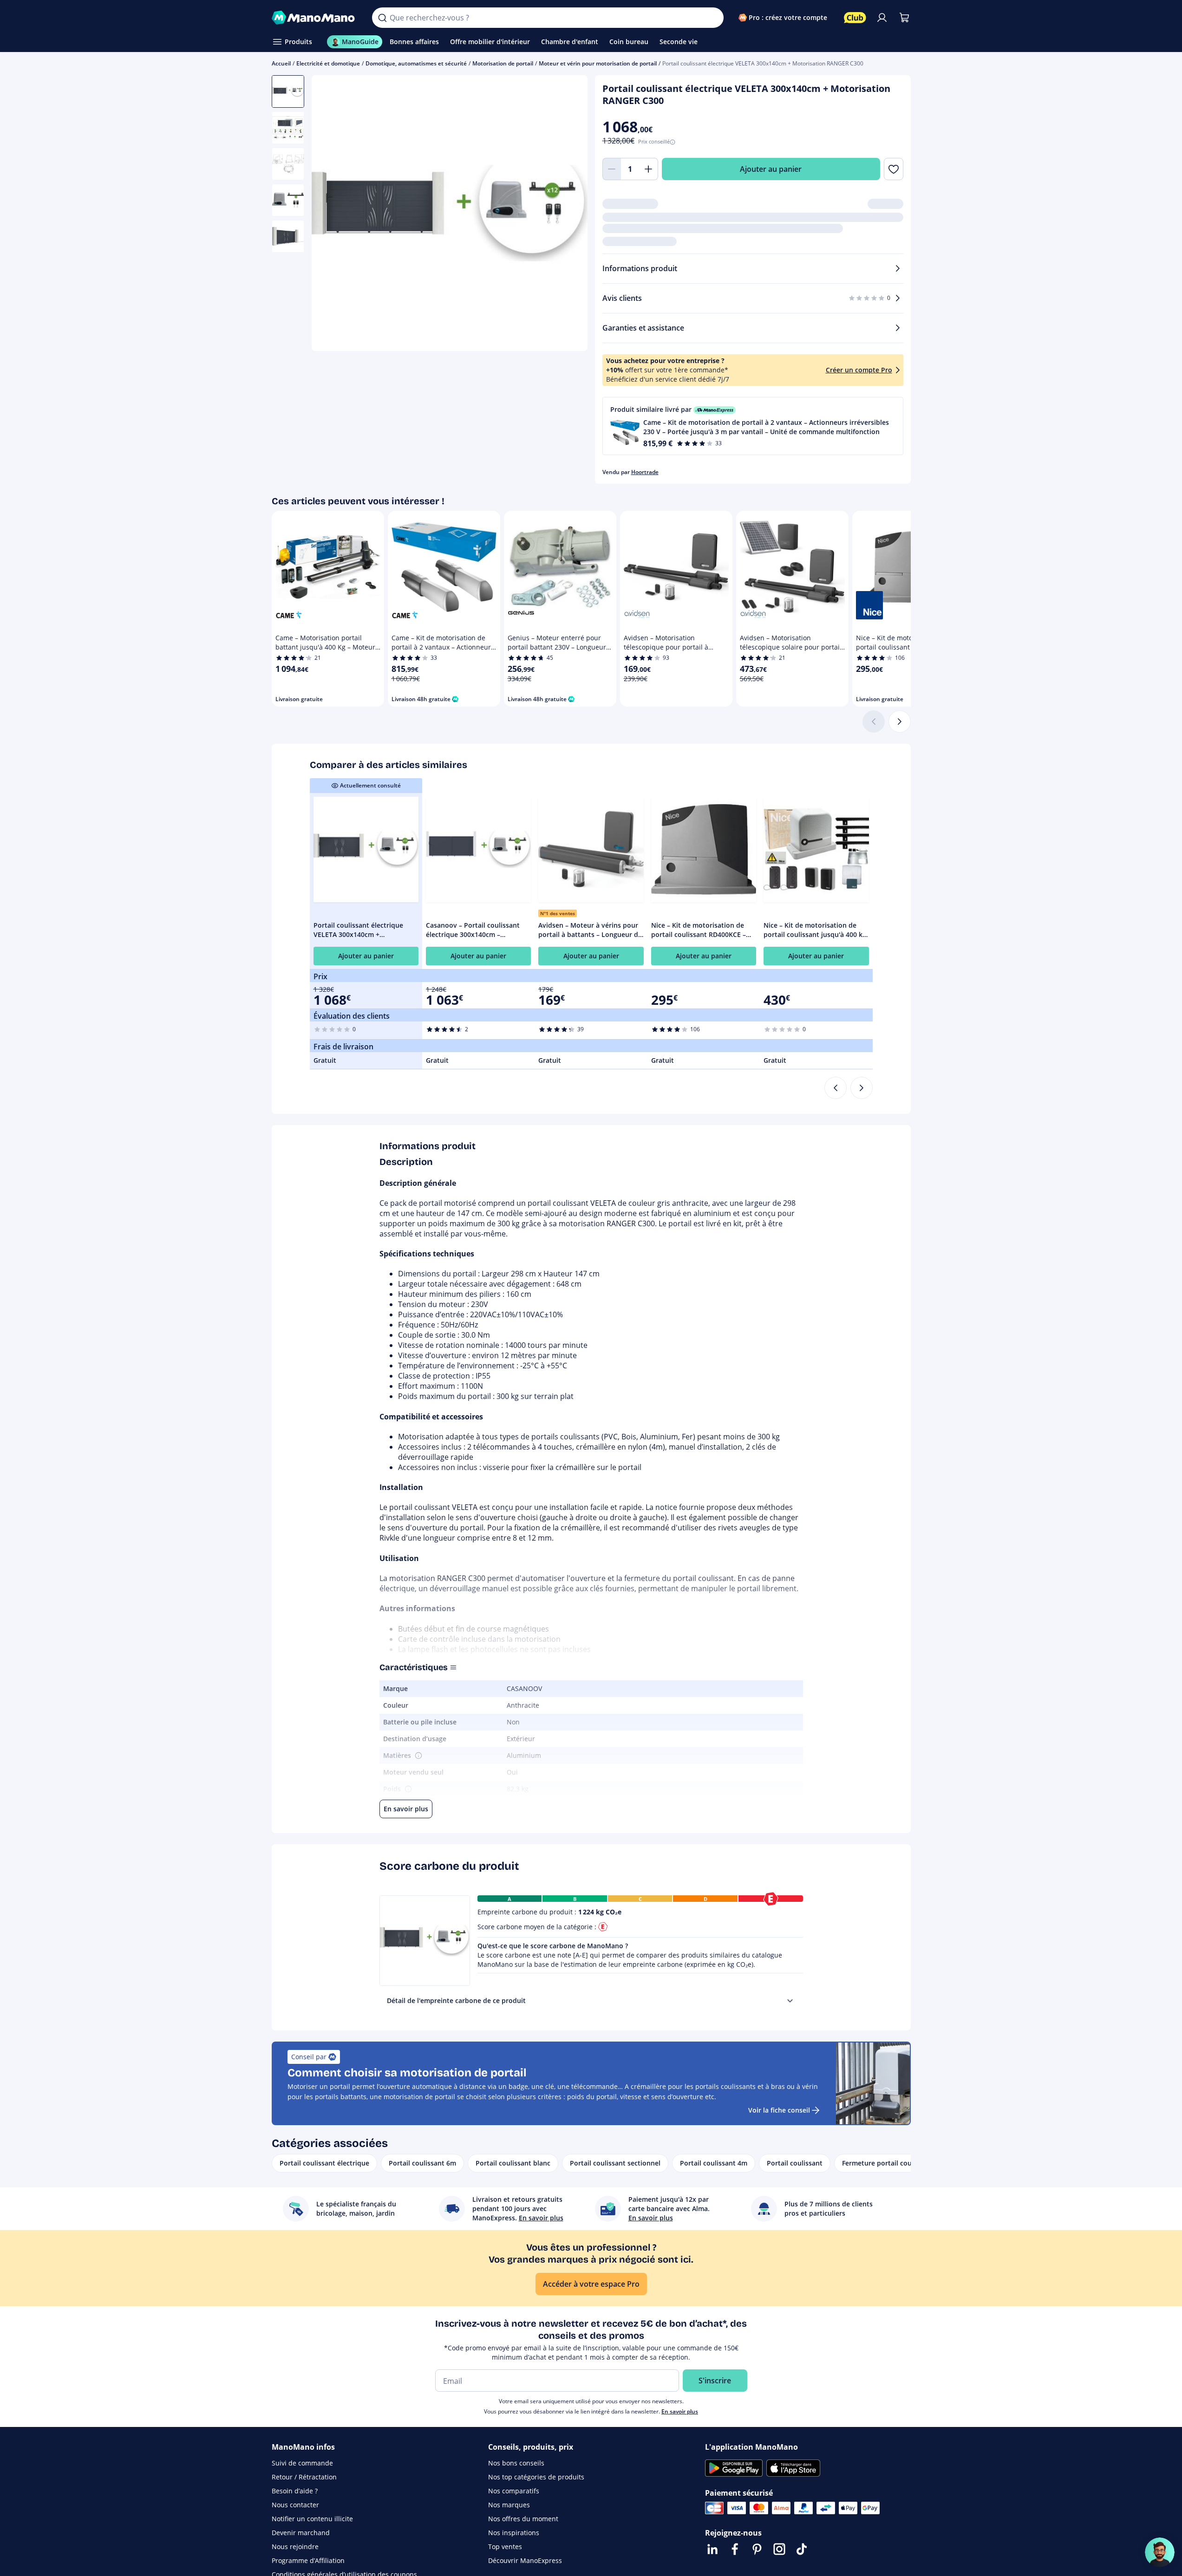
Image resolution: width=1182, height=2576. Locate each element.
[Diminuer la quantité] (612, 169)
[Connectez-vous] (882, 18)
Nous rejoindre (295, 2547)
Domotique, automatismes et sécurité (416, 63)
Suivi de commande (302, 2463)
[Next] (862, 1088)
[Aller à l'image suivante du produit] (569, 215)
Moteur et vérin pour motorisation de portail (598, 63)
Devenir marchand (301, 2533)
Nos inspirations (514, 2533)
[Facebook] (735, 2549)
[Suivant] (900, 722)
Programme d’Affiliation (308, 2560)
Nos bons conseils (516, 2463)
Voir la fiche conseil (779, 2110)
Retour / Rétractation (304, 2477)
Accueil (281, 63)
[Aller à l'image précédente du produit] (330, 215)
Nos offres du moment (523, 2519)
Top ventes (505, 2547)
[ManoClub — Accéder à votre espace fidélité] (855, 18)
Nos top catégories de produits (536, 2477)
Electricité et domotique (328, 63)
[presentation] (790, 2001)
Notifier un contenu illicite (312, 2519)
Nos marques (509, 2505)
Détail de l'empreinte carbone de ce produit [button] (456, 2000)
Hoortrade (645, 472)
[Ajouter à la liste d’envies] (893, 169)
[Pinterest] (757, 2549)
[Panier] (904, 18)
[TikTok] (802, 2549)
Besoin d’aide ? (295, 2491)
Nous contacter (295, 2505)
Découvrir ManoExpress (525, 2560)
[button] (753, 426)
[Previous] (836, 1088)
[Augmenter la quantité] (649, 169)
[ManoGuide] (1160, 2552)
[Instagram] (779, 2549)
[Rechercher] (382, 18)
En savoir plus (680, 2411)
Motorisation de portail (503, 63)
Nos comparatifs (514, 2491)
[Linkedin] (712, 2549)
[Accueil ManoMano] (315, 18)
